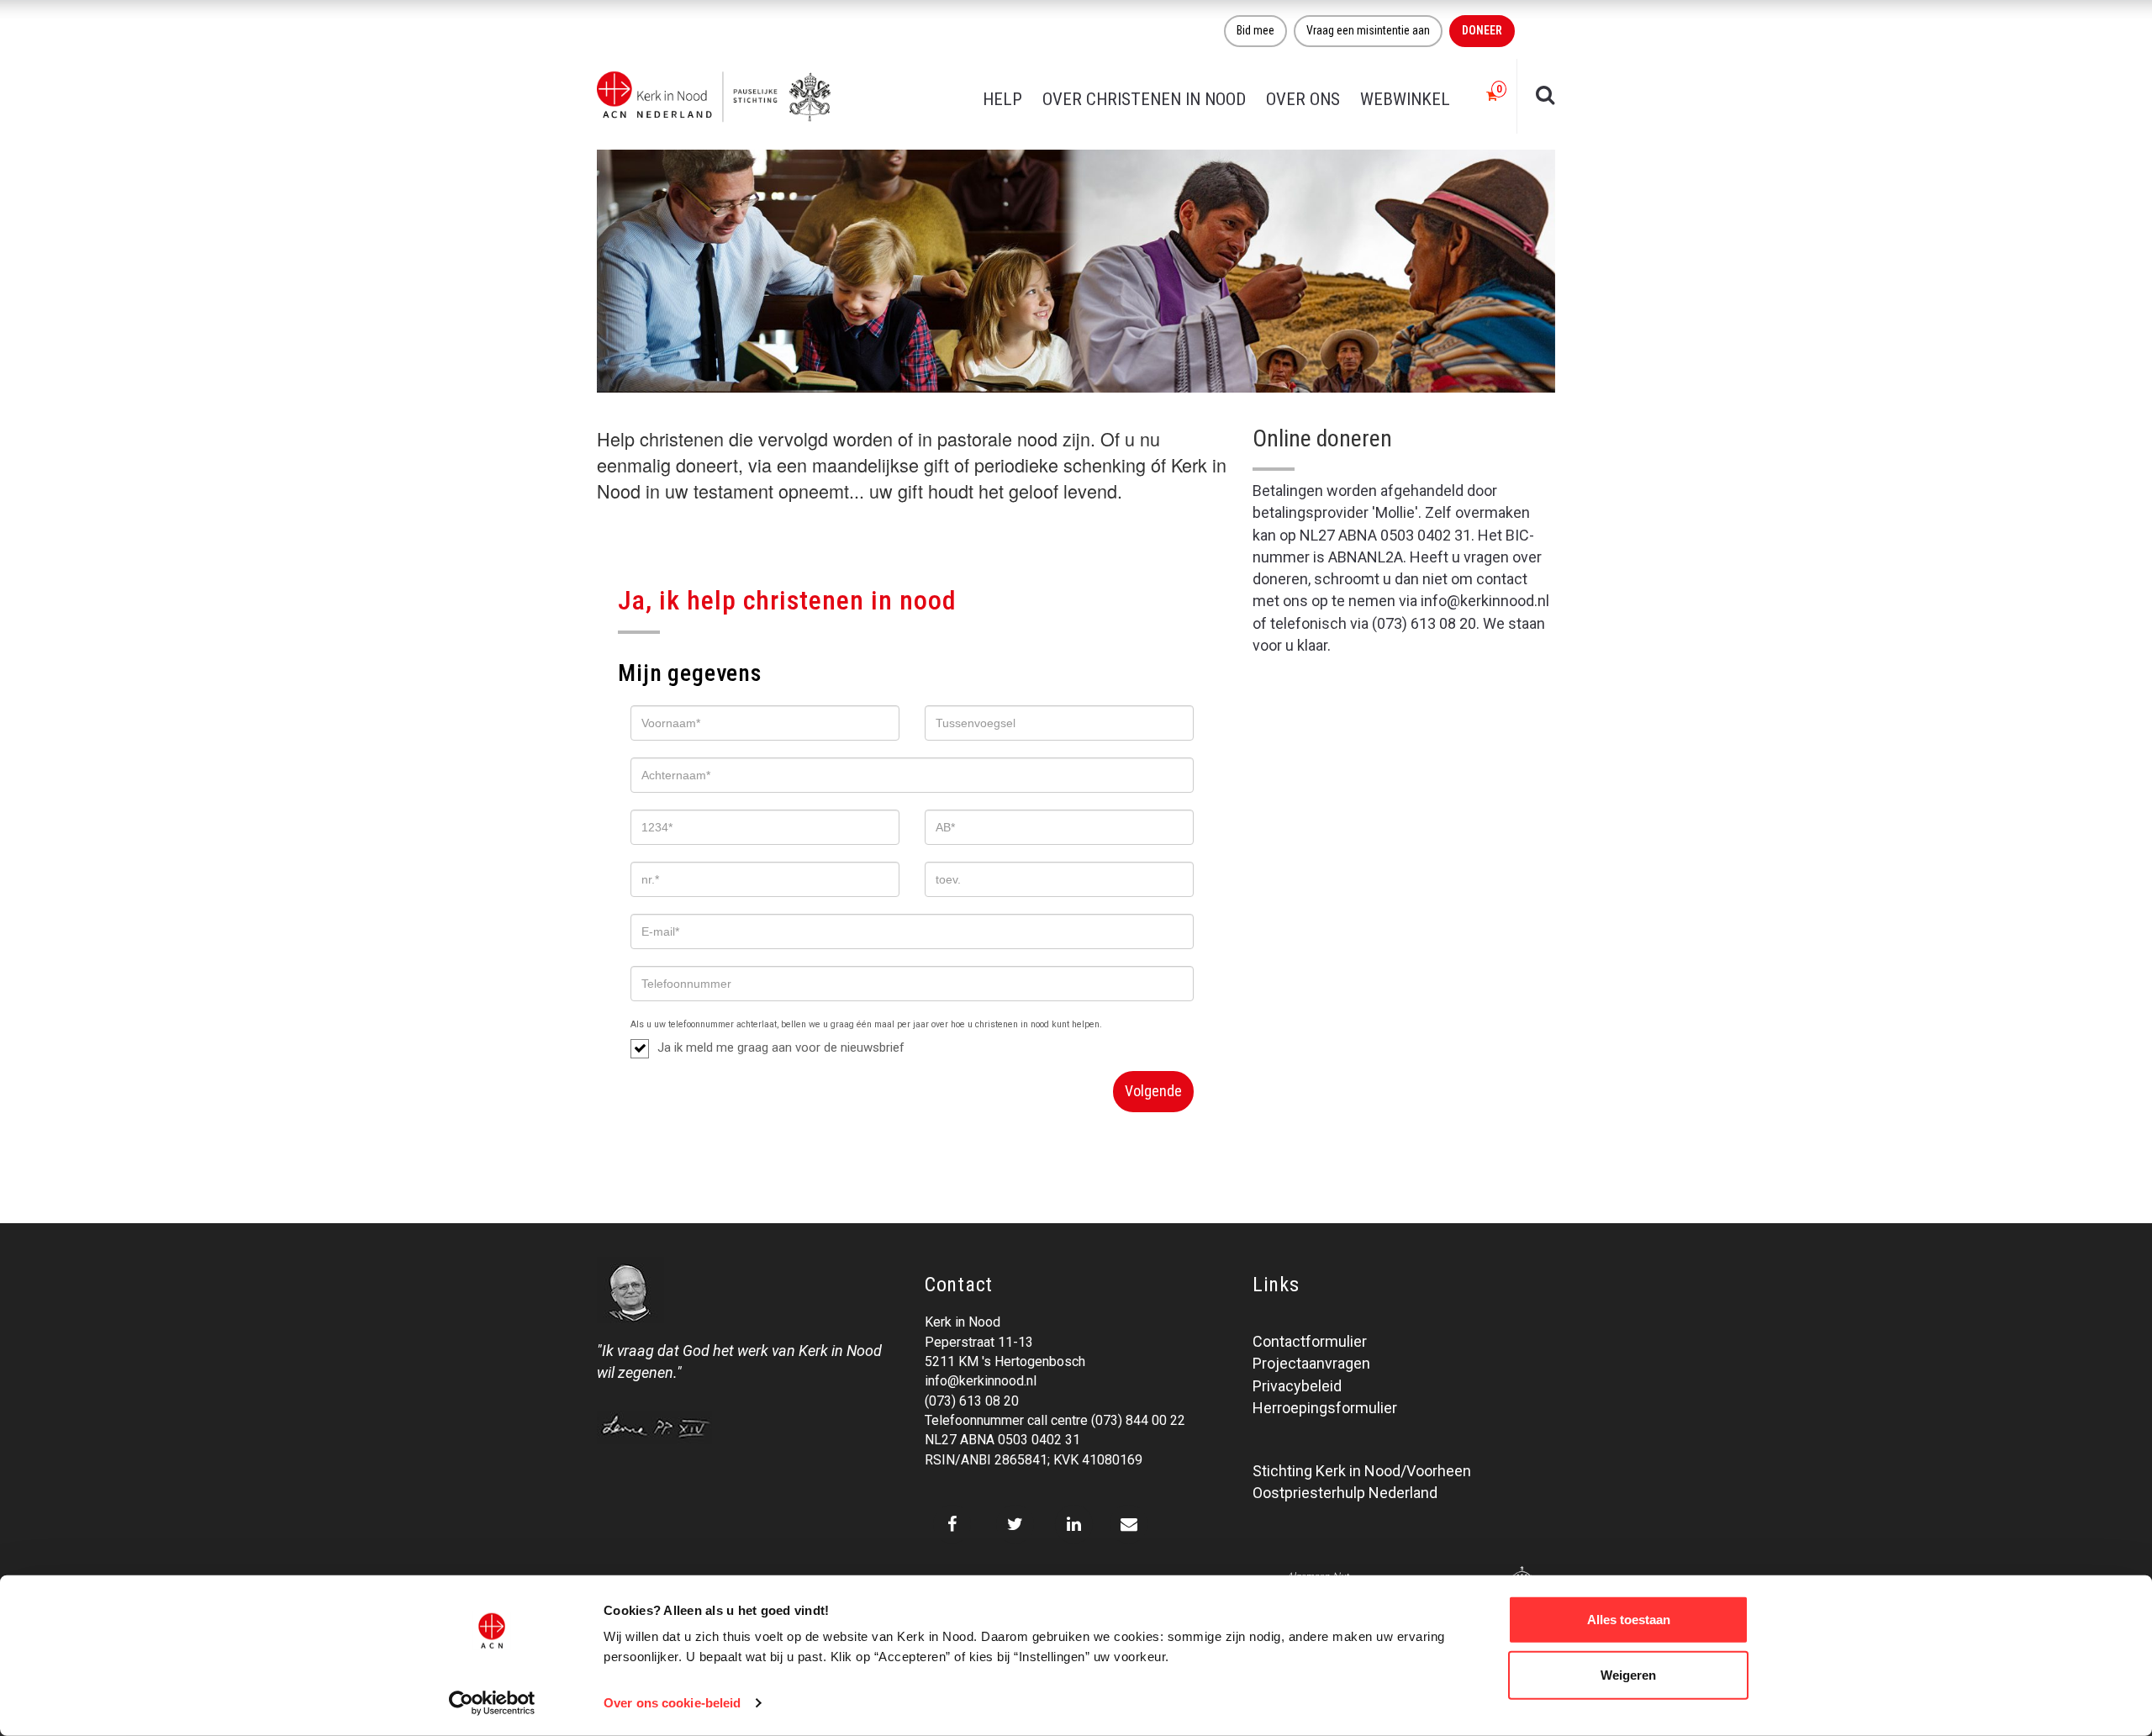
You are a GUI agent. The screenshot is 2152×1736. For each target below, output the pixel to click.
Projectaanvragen (1311, 1363)
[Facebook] (952, 1524)
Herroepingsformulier (1325, 1408)
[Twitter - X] (1015, 1524)
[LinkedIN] (1074, 1524)
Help (1002, 99)
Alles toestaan (1629, 1620)
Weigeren (1628, 1674)
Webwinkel (1405, 99)
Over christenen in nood (1144, 99)
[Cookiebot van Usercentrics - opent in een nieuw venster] (492, 1703)
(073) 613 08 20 (972, 1401)
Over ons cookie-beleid (672, 1703)
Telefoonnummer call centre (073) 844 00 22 (1055, 1420)
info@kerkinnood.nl (981, 1381)
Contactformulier (1310, 1341)
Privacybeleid (1297, 1386)
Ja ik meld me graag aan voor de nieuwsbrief (781, 1047)
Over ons (1303, 99)
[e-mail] (1129, 1524)
